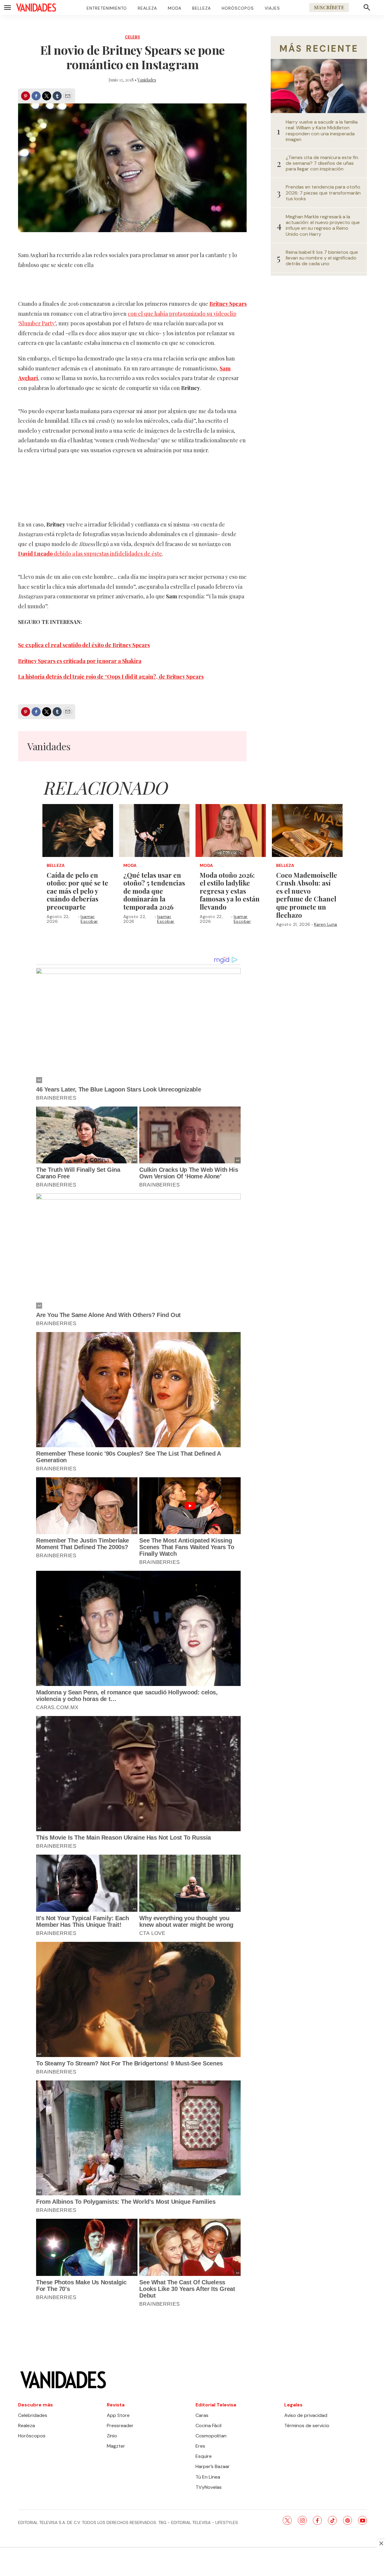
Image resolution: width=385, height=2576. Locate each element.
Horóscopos (238, 8)
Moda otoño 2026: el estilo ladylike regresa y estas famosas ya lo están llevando (230, 891)
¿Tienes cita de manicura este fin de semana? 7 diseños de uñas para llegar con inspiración (322, 163)
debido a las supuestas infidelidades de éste (90, 554)
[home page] (36, 8)
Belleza (202, 8)
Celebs (132, 37)
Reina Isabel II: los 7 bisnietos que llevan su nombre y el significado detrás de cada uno (322, 258)
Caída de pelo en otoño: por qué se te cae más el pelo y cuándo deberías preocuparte (77, 891)
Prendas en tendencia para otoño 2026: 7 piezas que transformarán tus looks (323, 193)
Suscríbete (329, 7)
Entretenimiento (107, 8)
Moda (175, 8)
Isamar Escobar (89, 919)
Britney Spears (228, 304)
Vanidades (147, 80)
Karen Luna (326, 924)
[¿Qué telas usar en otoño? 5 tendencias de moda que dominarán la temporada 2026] (154, 831)
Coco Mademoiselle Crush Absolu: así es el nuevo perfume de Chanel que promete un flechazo (307, 895)
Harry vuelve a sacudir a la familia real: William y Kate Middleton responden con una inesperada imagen (322, 131)
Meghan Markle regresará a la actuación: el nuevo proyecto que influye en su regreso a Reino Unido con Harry (323, 225)
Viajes (272, 8)
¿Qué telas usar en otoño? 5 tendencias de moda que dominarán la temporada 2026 (154, 891)
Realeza (147, 8)
